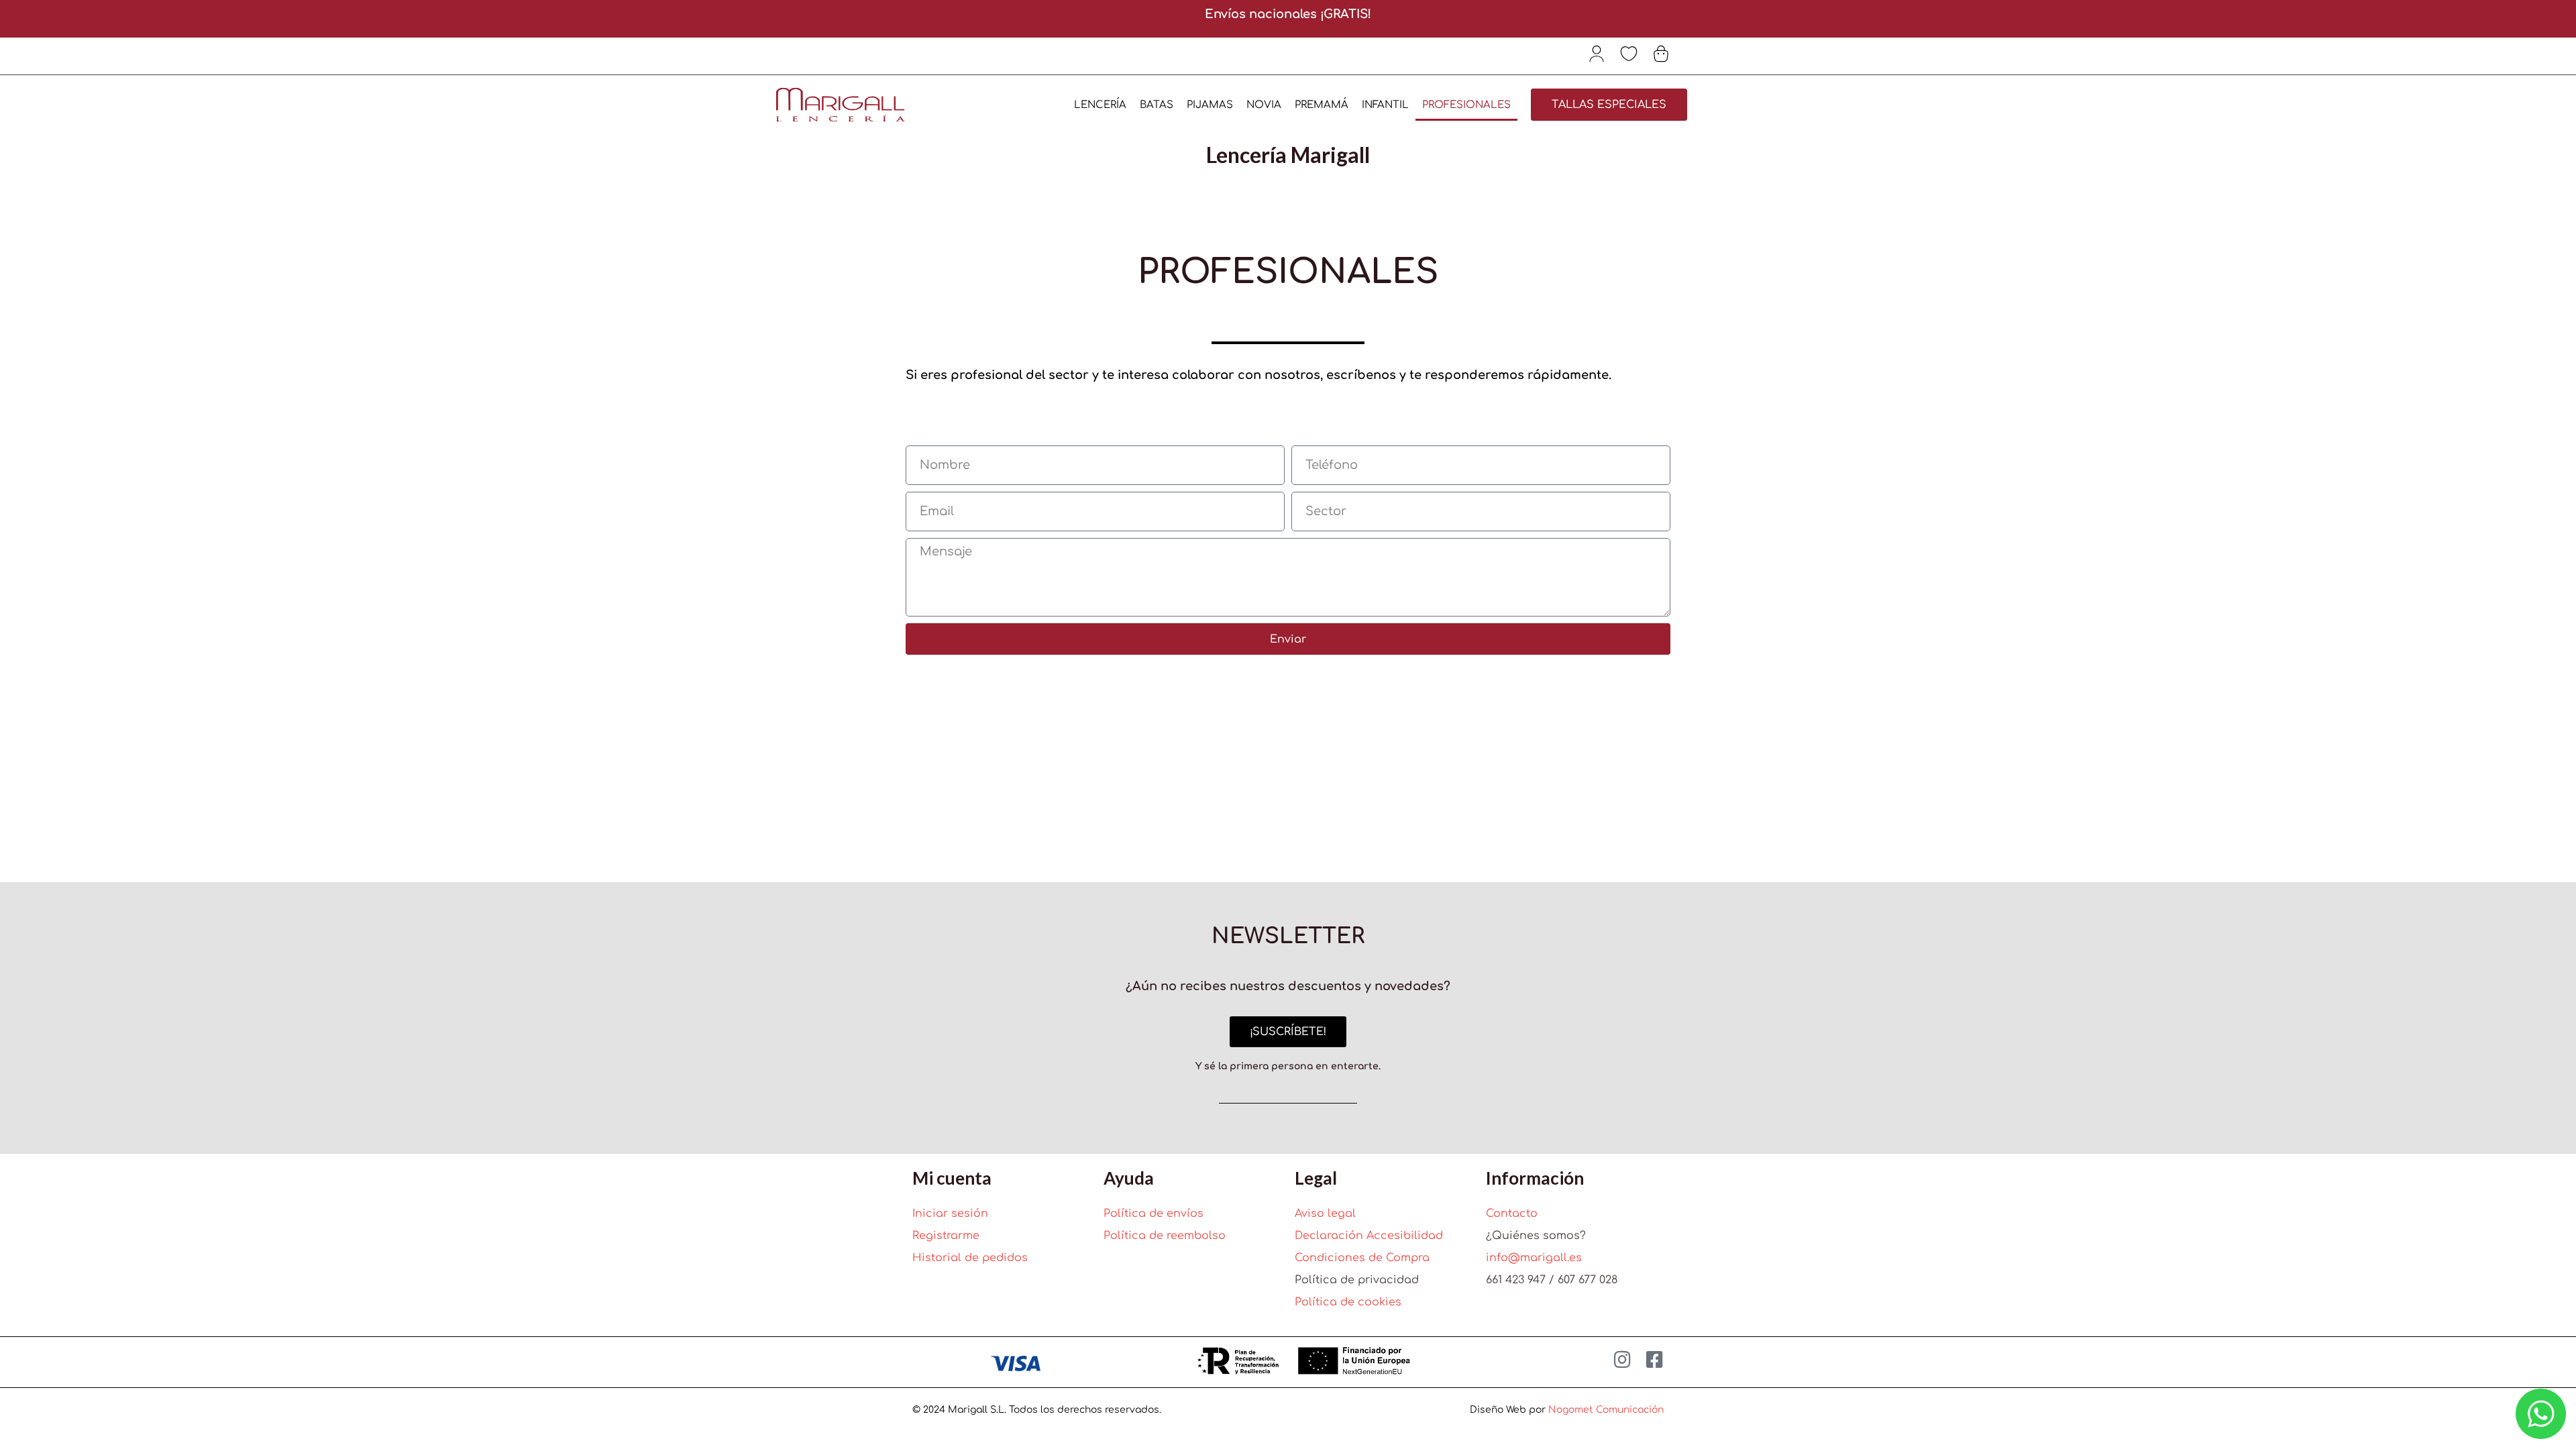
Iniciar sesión (950, 1214)
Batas (1157, 105)
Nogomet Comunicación (1606, 1410)
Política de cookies (1348, 1302)
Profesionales (1466, 105)
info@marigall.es (1534, 1258)
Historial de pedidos (970, 1258)
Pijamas (1210, 105)
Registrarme (946, 1236)
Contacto (1512, 1214)
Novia (1264, 105)
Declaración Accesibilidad (1369, 1236)
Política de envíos (1153, 1214)
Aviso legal (1325, 1214)
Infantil (1385, 105)
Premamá (1322, 105)
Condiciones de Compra (1362, 1258)
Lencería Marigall (1288, 155)
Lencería (1100, 105)
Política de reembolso (1165, 1236)
